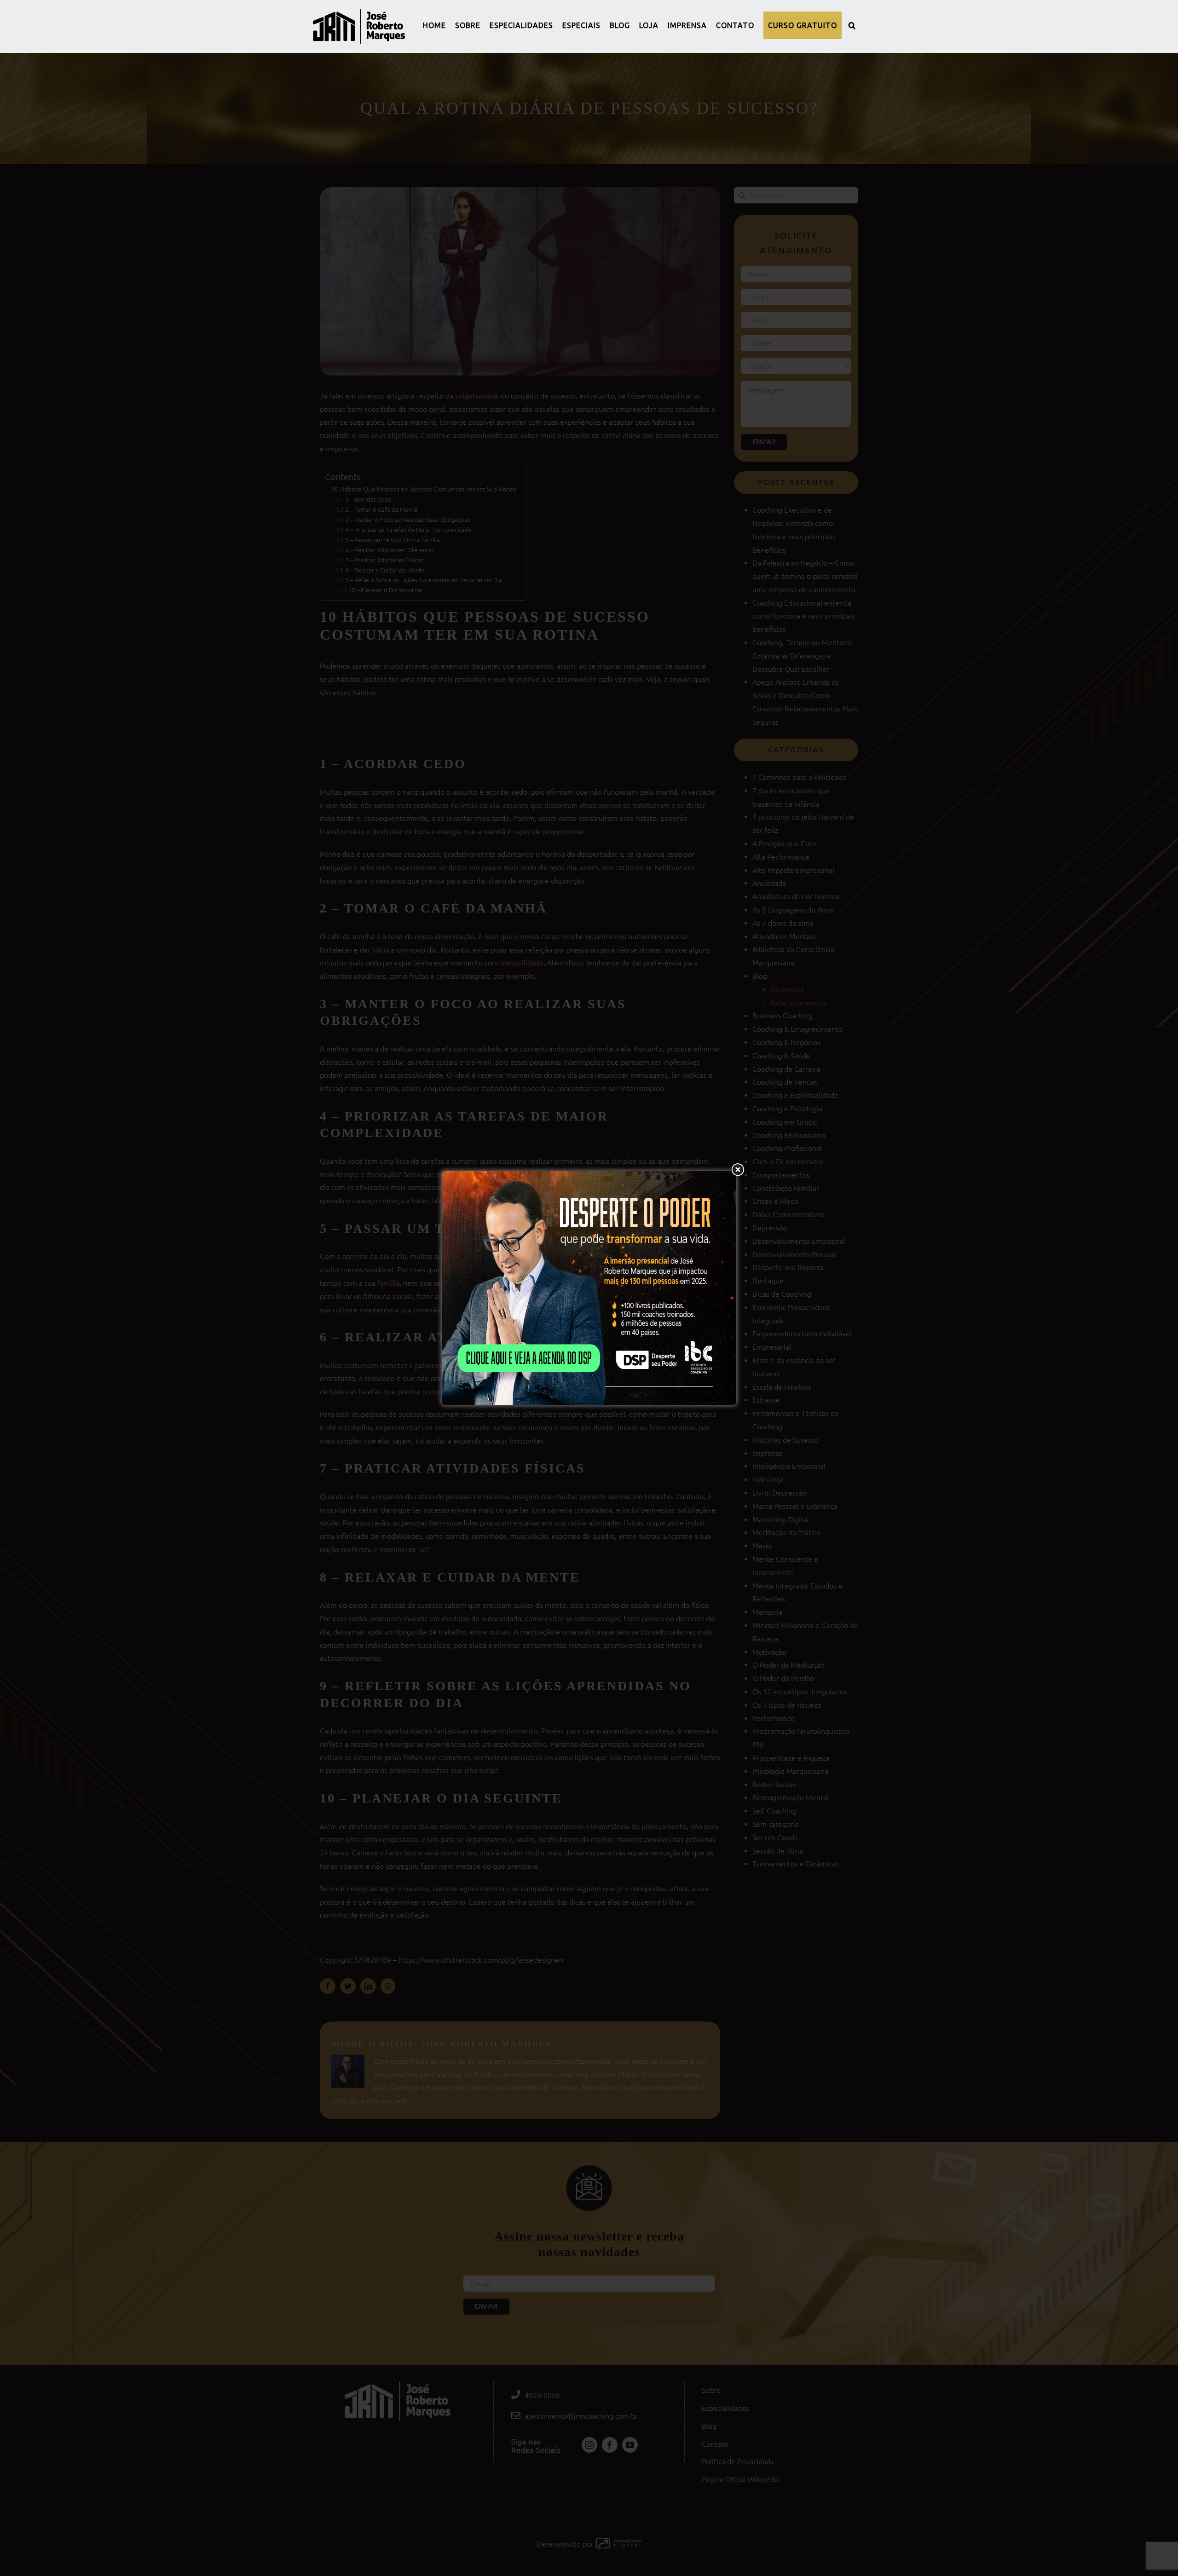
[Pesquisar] (852, 25)
